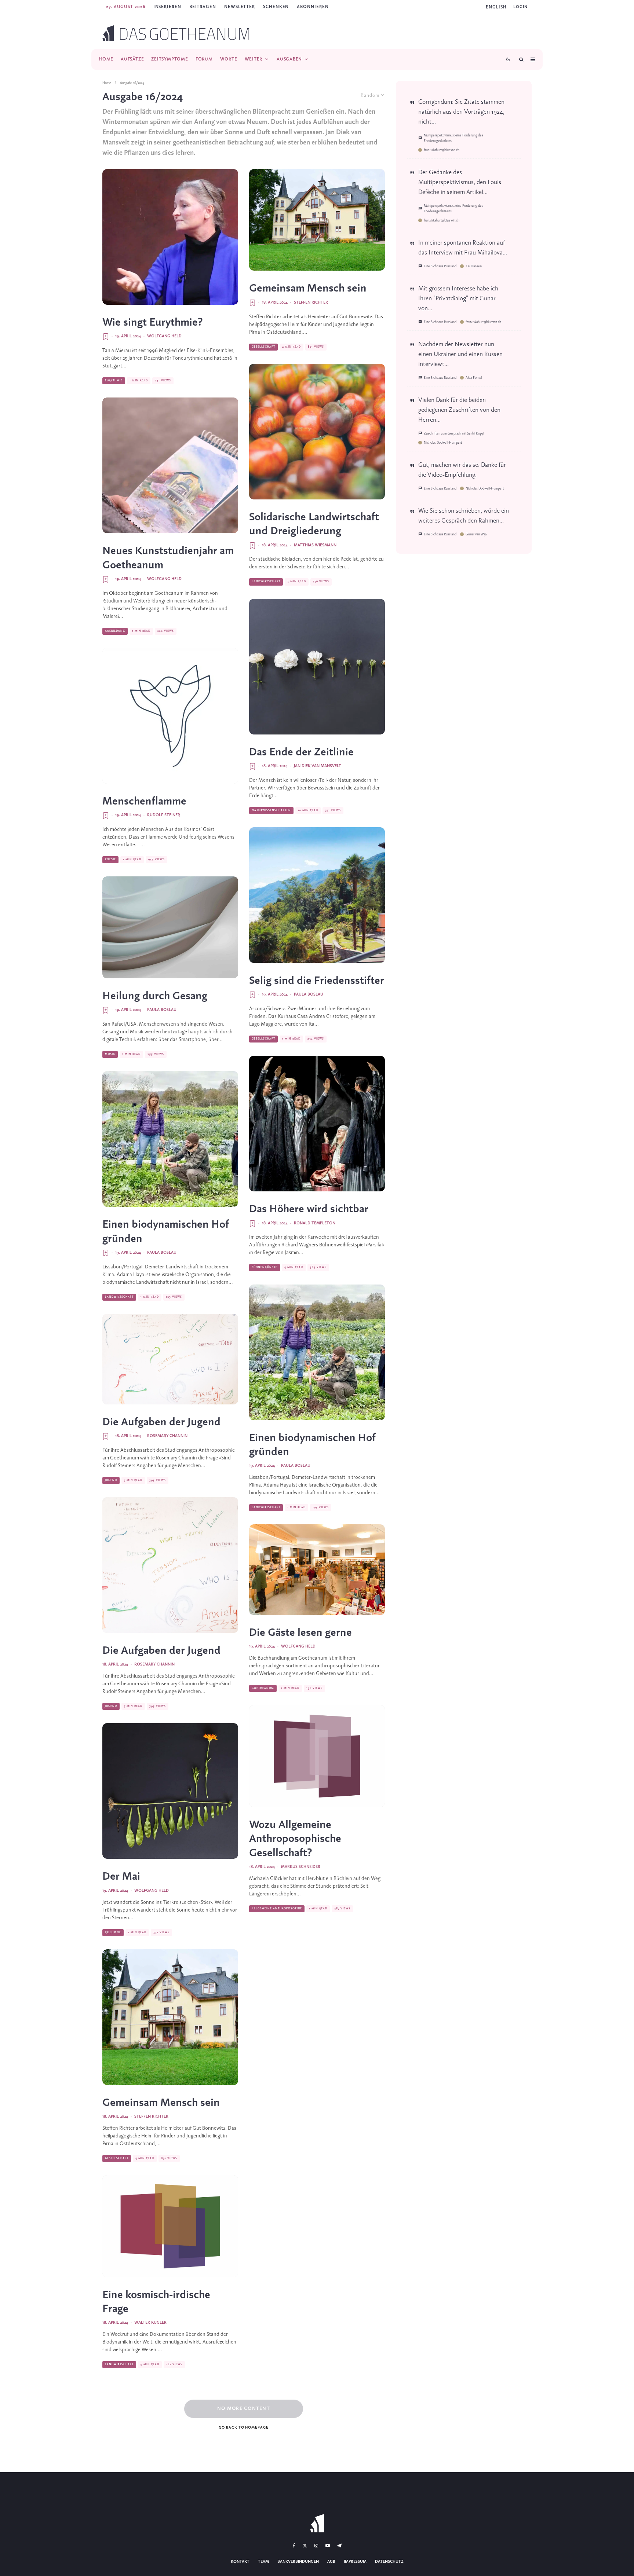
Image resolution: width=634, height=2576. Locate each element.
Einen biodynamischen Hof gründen (166, 1232)
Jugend (111, 1480)
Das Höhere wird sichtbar (309, 1209)
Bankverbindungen (298, 2562)
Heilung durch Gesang (155, 996)
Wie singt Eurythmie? (153, 323)
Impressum (355, 2562)
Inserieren (167, 7)
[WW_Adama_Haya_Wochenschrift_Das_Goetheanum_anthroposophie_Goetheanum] (170, 1139)
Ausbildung (115, 631)
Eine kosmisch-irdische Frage (156, 2302)
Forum (204, 59)
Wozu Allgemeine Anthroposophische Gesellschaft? (295, 1839)
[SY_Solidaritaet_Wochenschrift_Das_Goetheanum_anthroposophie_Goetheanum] (170, 2017)
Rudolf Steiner (164, 815)
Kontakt (240, 2562)
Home (106, 59)
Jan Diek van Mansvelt (318, 766)
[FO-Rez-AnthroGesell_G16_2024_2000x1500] (317, 1756)
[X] (305, 2546)
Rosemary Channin (167, 1436)
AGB (331, 2562)
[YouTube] (328, 2546)
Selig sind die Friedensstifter (317, 981)
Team (263, 2562)
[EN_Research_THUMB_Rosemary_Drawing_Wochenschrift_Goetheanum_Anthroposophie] (170, 1359)
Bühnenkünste (265, 1267)
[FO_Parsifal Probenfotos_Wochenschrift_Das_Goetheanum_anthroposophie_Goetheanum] (317, 1124)
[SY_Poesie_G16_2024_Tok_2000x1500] (170, 716)
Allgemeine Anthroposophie (277, 1909)
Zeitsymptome (170, 59)
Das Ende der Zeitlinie (301, 752)
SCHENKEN (276, 7)
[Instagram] (316, 2546)
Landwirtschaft (119, 1297)
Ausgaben (289, 59)
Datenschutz (389, 2562)
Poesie (110, 860)
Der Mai (121, 1877)
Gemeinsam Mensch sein (161, 2103)
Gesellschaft (117, 2158)
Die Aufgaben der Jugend (161, 1422)
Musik (110, 1054)
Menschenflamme (144, 802)
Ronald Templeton (315, 1223)
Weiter (254, 59)
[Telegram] (339, 2546)
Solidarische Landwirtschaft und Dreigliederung (314, 524)
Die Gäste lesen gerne (300, 1633)
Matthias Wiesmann (315, 545)
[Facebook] (294, 2546)
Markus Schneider (301, 1867)
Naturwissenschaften (271, 810)
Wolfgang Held (164, 336)
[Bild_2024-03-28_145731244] (317, 667)
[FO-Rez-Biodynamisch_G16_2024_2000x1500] (170, 2226)
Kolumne (113, 1932)
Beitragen (203, 7)
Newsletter (240, 7)
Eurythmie (114, 381)
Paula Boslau (162, 1010)
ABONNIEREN (313, 7)
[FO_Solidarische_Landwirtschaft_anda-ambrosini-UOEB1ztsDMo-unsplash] (317, 432)
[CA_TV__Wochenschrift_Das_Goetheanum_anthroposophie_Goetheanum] (170, 237)
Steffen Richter (151, 2117)
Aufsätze (132, 59)
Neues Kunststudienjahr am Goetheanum (168, 558)
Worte (229, 59)
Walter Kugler (150, 2323)
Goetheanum (263, 1688)
